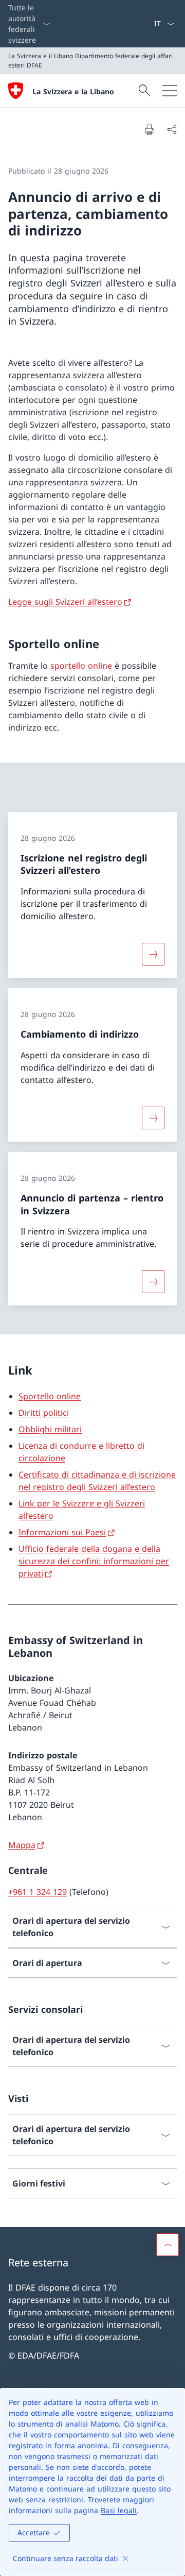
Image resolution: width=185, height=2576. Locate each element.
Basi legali (119, 2510)
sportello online (81, 666)
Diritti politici (44, 1413)
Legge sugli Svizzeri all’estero (65, 602)
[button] (168, 2245)
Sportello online (50, 1396)
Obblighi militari (50, 1429)
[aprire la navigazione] (170, 91)
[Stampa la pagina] (149, 129)
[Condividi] (172, 129)
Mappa (22, 1845)
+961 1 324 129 (38, 1892)
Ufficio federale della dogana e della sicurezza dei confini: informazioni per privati (94, 1561)
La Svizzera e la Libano (73, 91)
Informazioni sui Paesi (62, 1532)
